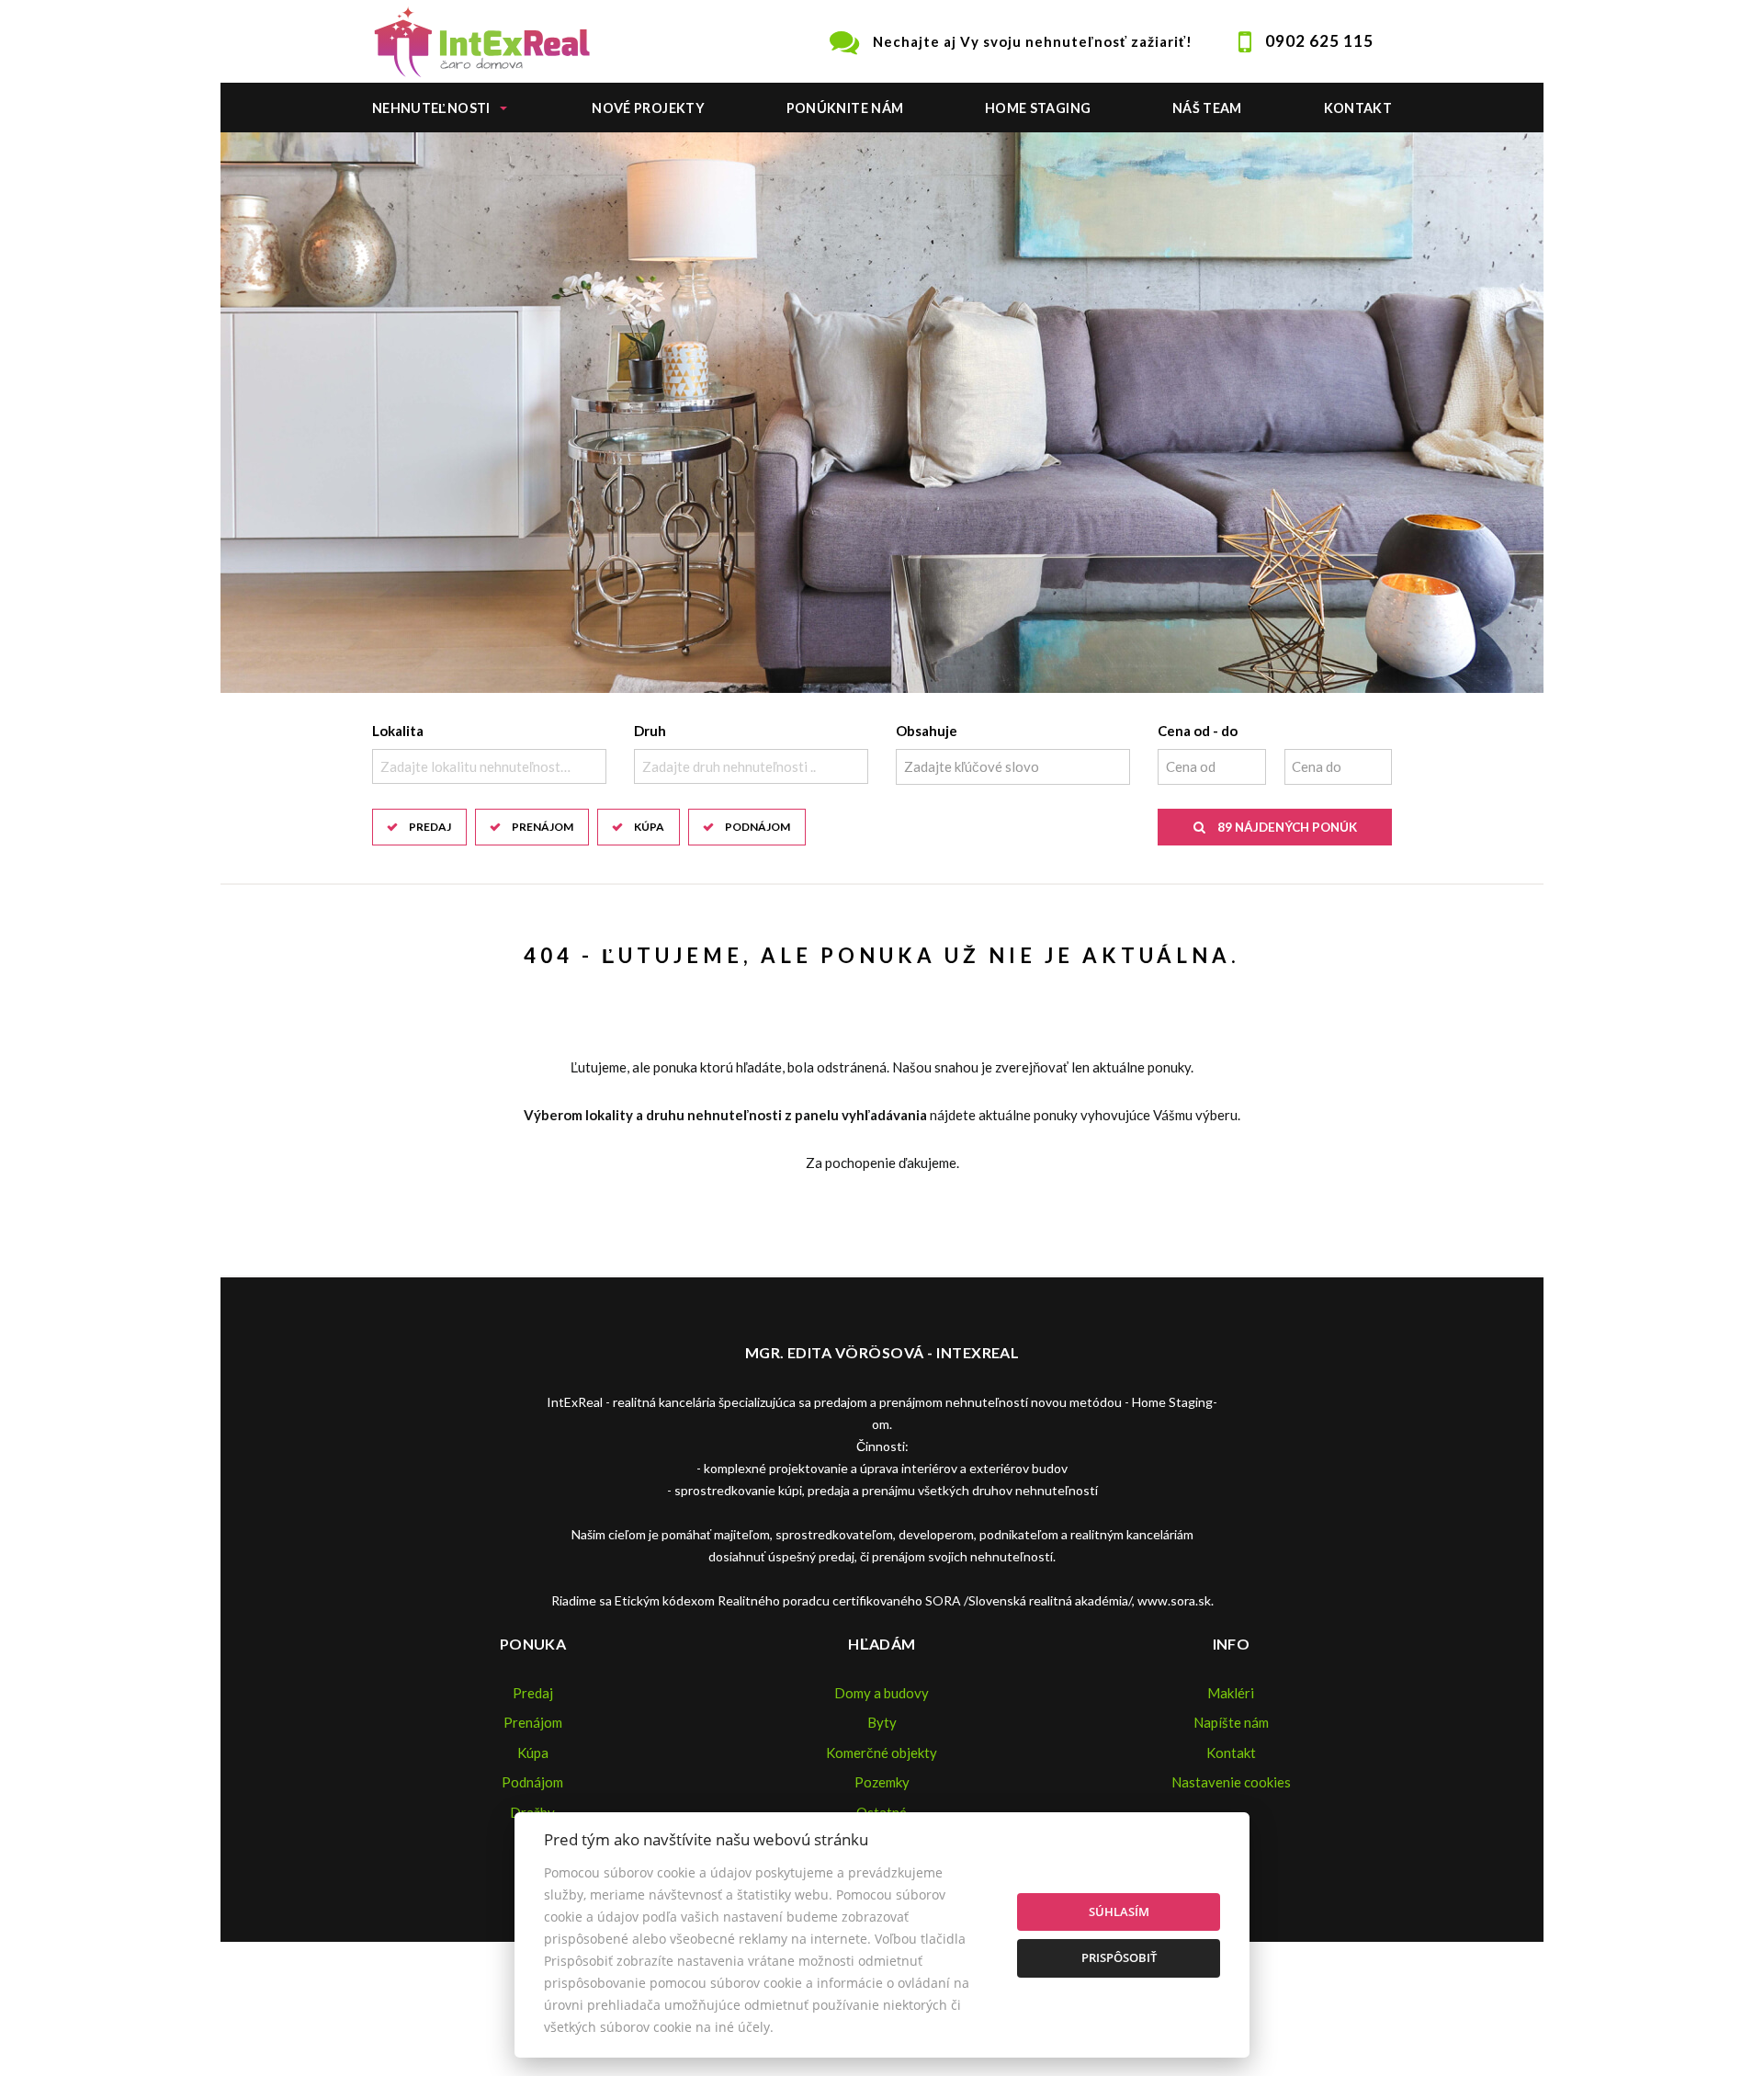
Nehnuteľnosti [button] (431, 108)
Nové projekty (648, 108)
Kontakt (1358, 108)
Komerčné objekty (882, 1753)
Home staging (1038, 108)
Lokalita (398, 731)
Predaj (430, 827)
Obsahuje (927, 731)
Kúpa (649, 827)
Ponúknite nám (845, 108)
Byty (882, 1722)
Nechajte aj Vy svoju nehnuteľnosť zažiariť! (1033, 41)
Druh (650, 731)
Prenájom (543, 827)
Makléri (1231, 1693)
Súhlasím (1119, 1912)
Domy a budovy (882, 1693)
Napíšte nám (1231, 1722)
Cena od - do (1198, 731)
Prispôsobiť (1119, 1957)
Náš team (1207, 108)
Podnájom (758, 827)
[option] (882, 413)
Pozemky (882, 1782)
